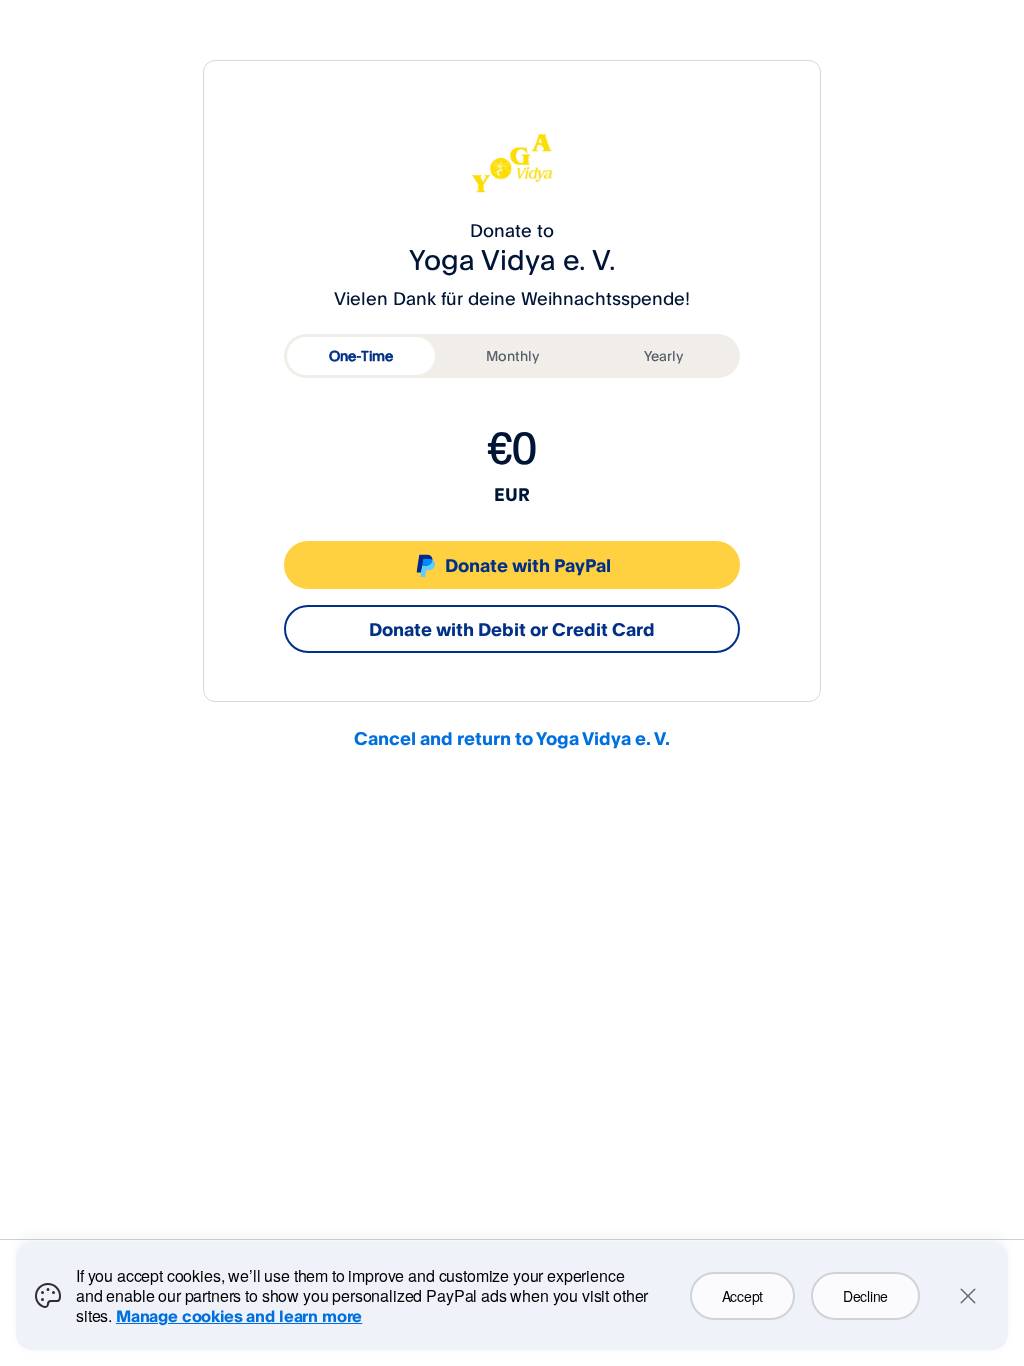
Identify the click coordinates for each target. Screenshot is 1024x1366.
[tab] (361, 356)
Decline (865, 1296)
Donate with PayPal (528, 565)
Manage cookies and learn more (239, 1316)
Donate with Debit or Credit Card (512, 629)
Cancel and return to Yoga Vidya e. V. (512, 738)
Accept (742, 1296)
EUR (512, 494)
